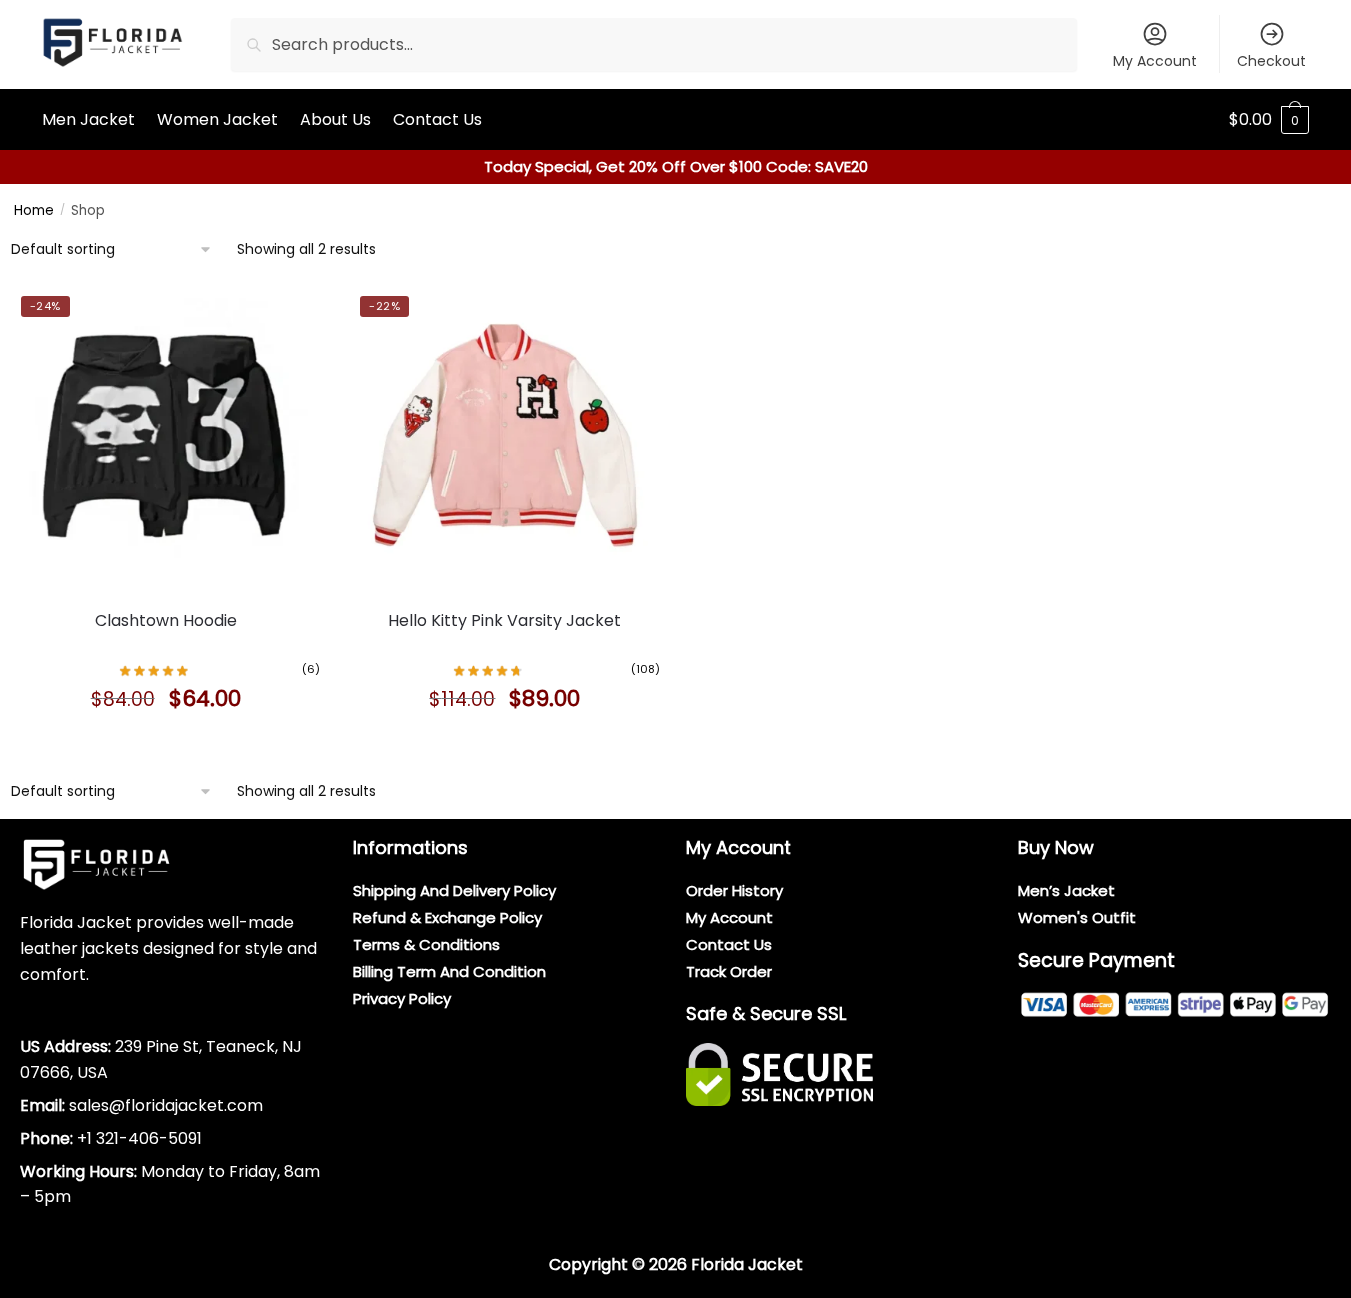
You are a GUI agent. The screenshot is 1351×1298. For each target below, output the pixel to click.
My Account (1155, 61)
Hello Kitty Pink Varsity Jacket (504, 620)
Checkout (1271, 61)
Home (34, 210)
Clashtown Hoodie (166, 620)
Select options (166, 744)
